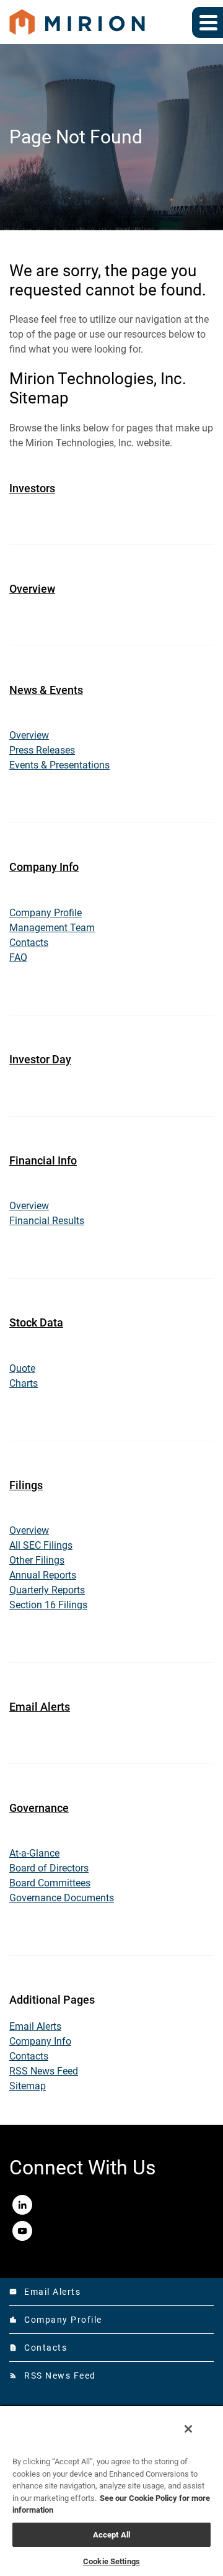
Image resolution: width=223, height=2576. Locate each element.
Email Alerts (40, 1707)
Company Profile (46, 913)
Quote (22, 1368)
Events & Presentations (59, 765)
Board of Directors (49, 1868)
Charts (24, 1383)
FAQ (18, 957)
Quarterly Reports (47, 1590)
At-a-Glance (34, 1853)
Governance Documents (62, 1898)
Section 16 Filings (48, 1605)
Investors (32, 488)
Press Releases (42, 750)
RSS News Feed (44, 2071)
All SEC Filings (41, 1545)
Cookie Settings (111, 2561)
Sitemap (28, 2086)
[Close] (188, 2429)
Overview (32, 589)
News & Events (46, 690)
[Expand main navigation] (208, 22)
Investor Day (40, 1059)
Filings (26, 1485)
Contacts (29, 943)
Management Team (52, 928)
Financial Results (47, 1221)
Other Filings (37, 1560)
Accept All (111, 2535)
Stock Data (36, 1322)
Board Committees (50, 1883)
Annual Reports (43, 1575)
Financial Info (43, 1160)
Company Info (44, 867)
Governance (39, 1808)
